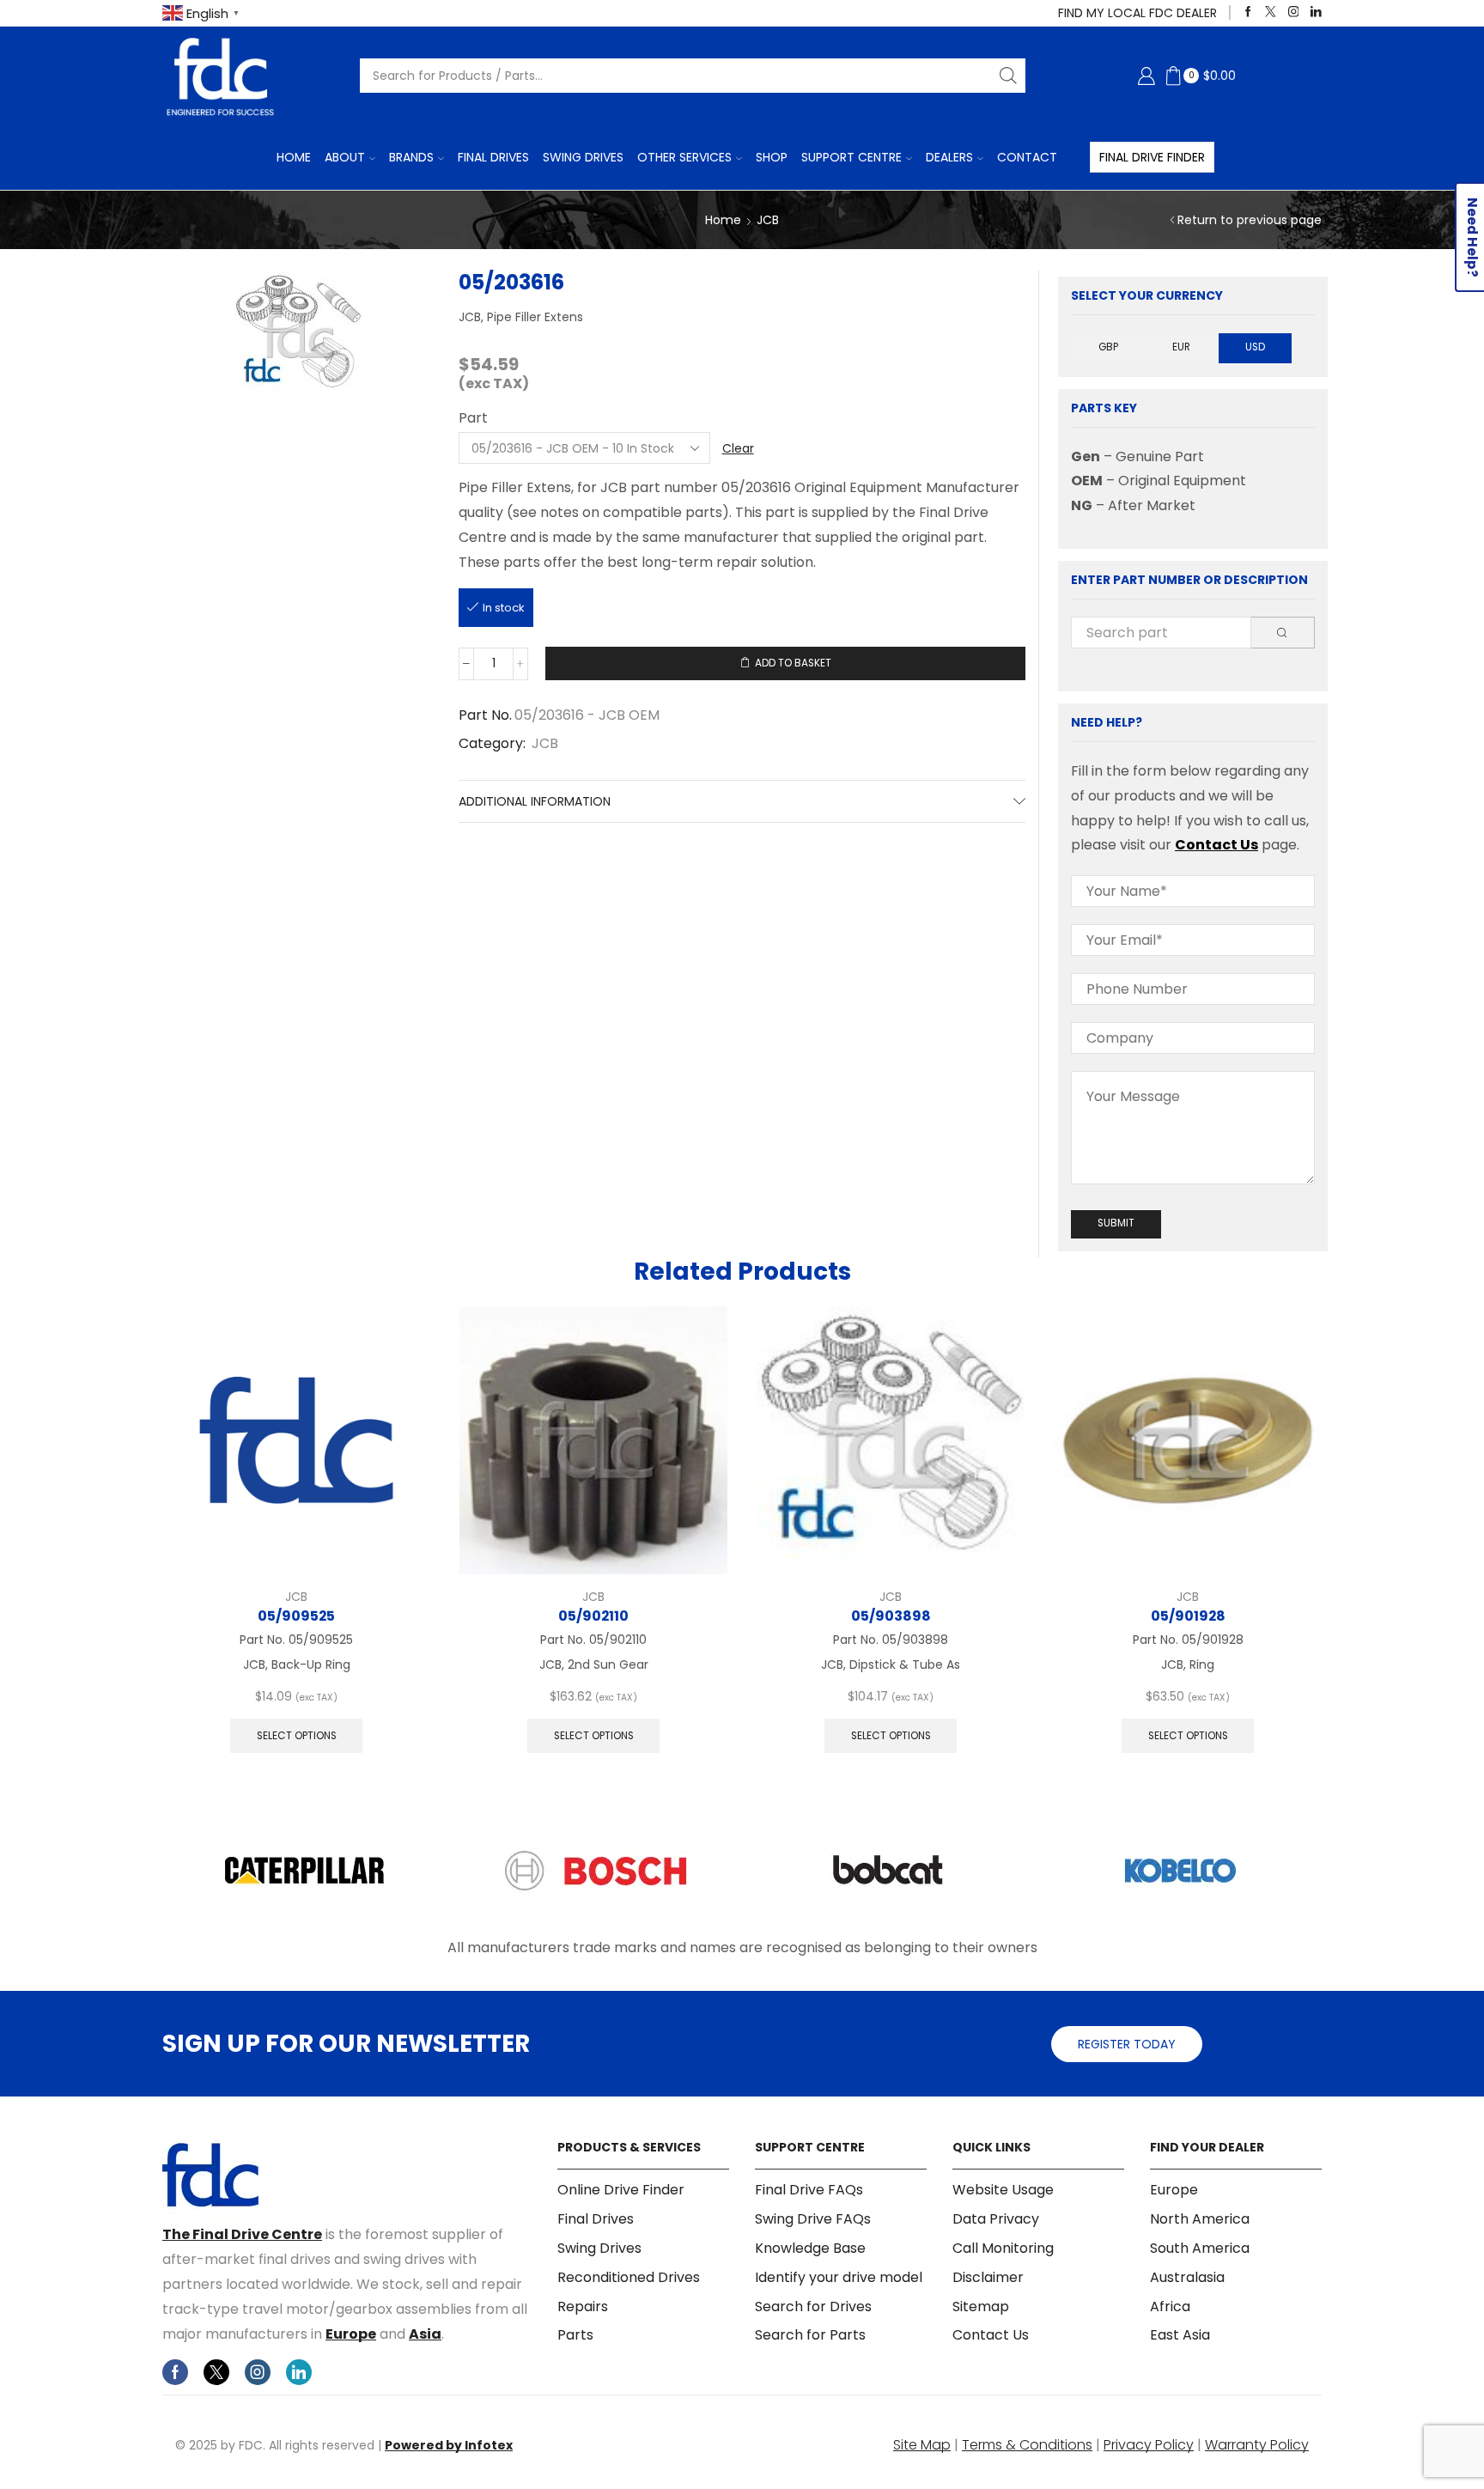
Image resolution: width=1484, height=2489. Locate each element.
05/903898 (891, 1616)
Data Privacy (996, 2219)
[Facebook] (1248, 12)
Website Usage (1003, 2190)
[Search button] (1008, 76)
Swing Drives (583, 157)
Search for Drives (813, 2306)
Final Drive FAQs (809, 2190)
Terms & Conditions (1027, 2445)
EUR (1181, 347)
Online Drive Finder (621, 2190)
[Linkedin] (1316, 12)
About (345, 157)
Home (294, 157)
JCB (768, 220)
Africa (1170, 2306)
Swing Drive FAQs (813, 2219)
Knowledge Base (810, 2248)
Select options (297, 1736)
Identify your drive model (839, 2277)
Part (473, 418)
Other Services (684, 157)
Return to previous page (1250, 220)
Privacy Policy (1149, 2445)
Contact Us (1216, 845)
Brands (411, 157)
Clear (738, 448)
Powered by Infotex (449, 2445)
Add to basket (793, 663)
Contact (1027, 157)
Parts (575, 2335)
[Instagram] (1294, 12)
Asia (425, 2334)
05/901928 (1188, 1616)
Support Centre (851, 157)
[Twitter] (1271, 12)
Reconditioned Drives (629, 2277)
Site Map (922, 2445)
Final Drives (493, 157)
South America (1200, 2248)
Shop (772, 157)
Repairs (583, 2306)
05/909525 (296, 1616)
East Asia (1180, 2335)
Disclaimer (988, 2277)
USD (1255, 347)
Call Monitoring (1003, 2248)
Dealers (949, 157)
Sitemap (981, 2306)
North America (1200, 2219)
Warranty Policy (1257, 2445)
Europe (351, 2334)
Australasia (1187, 2277)
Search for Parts (810, 2335)
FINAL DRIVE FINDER (1152, 157)
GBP (1108, 347)
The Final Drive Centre (242, 2234)
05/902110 (593, 1616)
